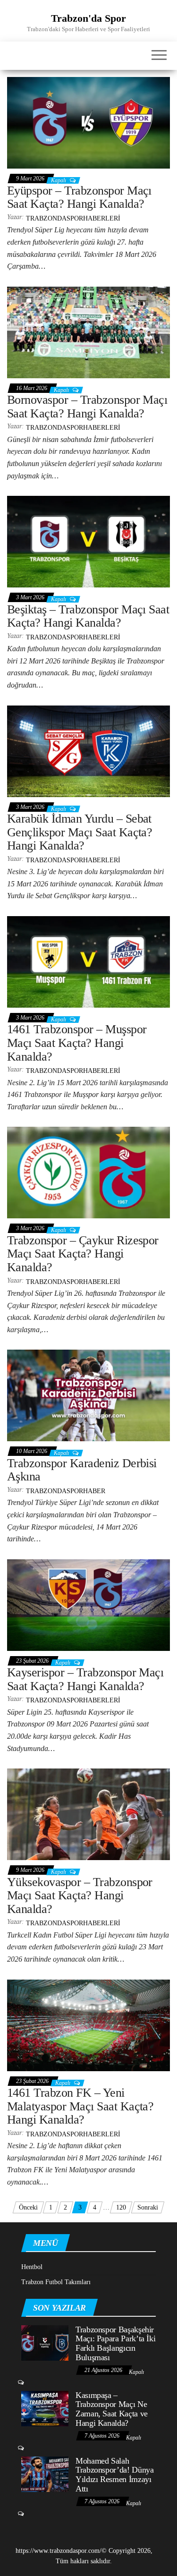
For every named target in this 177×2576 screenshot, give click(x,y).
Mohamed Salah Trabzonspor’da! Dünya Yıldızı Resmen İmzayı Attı (114, 2475)
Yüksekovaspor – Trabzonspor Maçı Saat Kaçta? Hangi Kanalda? (80, 1896)
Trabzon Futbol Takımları (56, 2282)
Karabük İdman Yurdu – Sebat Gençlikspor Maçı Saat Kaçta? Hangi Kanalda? (80, 832)
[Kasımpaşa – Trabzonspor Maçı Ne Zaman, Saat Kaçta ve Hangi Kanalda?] (45, 2408)
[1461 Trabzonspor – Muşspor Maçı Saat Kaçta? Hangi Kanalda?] (88, 961)
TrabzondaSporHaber (66, 1491)
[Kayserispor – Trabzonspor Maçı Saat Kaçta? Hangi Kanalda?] (88, 1604)
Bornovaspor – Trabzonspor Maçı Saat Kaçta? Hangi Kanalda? (87, 407)
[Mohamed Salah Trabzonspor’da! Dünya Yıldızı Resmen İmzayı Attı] (45, 2473)
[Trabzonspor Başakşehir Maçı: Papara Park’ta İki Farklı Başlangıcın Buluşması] (45, 2342)
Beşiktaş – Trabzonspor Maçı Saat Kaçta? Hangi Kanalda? (88, 616)
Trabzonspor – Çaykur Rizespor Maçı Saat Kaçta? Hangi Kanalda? (83, 1254)
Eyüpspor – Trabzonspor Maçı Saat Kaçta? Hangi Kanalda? (79, 197)
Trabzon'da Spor (88, 18)
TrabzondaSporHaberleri (73, 218)
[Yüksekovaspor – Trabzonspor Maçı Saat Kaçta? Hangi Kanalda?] (88, 1814)
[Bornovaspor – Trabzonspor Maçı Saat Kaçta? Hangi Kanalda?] (88, 332)
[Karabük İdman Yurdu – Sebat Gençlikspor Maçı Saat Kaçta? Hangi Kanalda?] (88, 751)
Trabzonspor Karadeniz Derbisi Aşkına (82, 1470)
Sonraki (148, 2207)
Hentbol (32, 2267)
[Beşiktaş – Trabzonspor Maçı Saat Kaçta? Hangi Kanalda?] (88, 541)
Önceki (28, 2207)
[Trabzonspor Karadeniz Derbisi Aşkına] (88, 1395)
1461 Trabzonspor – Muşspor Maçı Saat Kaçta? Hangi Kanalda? (77, 1043)
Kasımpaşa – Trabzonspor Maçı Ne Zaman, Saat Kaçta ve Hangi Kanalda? (112, 2409)
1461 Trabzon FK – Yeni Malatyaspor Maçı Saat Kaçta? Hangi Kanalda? (80, 2106)
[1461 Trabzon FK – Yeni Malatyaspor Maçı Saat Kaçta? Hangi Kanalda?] (88, 2025)
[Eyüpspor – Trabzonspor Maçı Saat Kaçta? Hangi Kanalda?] (88, 123)
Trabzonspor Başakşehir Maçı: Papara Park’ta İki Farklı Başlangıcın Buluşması (115, 2343)
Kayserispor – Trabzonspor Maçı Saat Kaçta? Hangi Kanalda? (85, 1679)
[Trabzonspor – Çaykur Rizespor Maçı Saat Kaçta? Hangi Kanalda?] (88, 1172)
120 (121, 2207)
